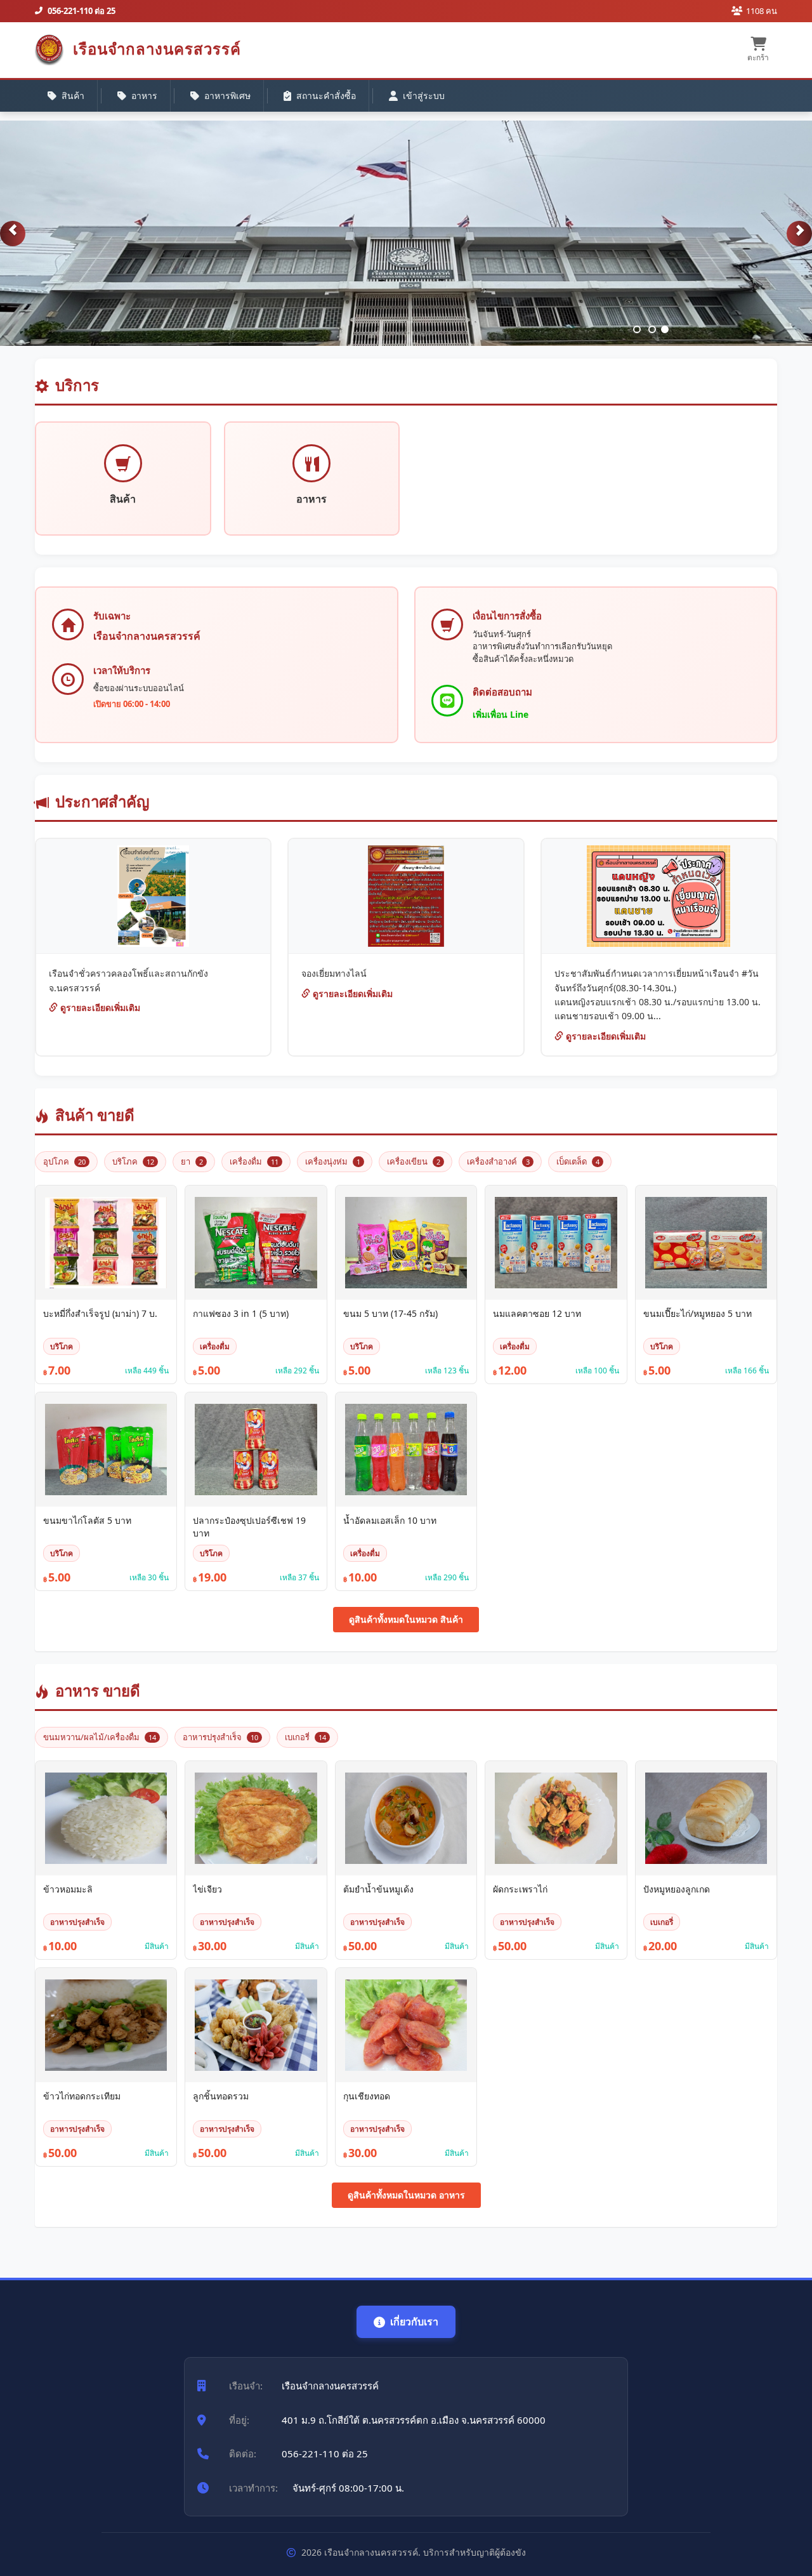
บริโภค (133, 1161)
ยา (192, 1161)
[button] (13, 234)
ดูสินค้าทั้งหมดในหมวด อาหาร (406, 2195)
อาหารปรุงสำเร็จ (220, 1737)
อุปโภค (64, 1161)
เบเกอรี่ (305, 1737)
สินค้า (73, 96)
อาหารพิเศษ (227, 96)
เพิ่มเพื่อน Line (501, 714)
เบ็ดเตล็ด (578, 1161)
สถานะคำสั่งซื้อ (326, 96)
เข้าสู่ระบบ (424, 96)
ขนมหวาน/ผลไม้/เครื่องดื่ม (100, 1737)
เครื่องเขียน (414, 1161)
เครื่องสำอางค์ (498, 1161)
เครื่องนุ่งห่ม (333, 1161)
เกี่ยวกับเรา (414, 2322)
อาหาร (144, 96)
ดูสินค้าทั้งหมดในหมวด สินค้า (406, 1619)
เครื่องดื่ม (254, 1161)
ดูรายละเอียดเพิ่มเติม (99, 1007)
